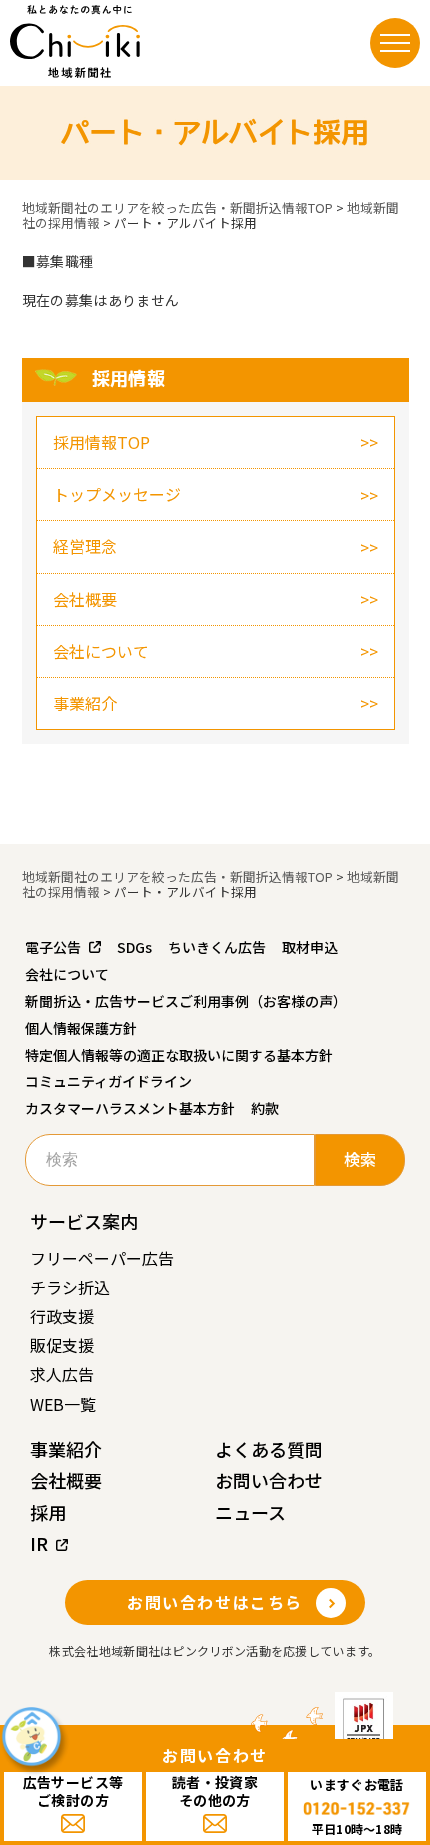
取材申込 (310, 947)
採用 (48, 1512)
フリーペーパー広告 (102, 1258)
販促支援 (62, 1345)
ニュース (250, 1512)
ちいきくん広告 (217, 947)
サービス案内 (84, 1221)
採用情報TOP (101, 442)
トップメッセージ (117, 494)
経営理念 (85, 546)
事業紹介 (85, 703)
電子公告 (53, 947)
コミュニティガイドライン (108, 1081)
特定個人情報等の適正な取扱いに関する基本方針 (179, 1055)
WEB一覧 (63, 1404)
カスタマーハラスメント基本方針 (130, 1108)
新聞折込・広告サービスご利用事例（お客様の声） (186, 1001)
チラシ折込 (70, 1287)
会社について (101, 651)
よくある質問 (269, 1449)
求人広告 (62, 1374)
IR (39, 1543)
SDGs (134, 947)
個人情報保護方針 (81, 1028)
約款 (265, 1108)
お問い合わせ (269, 1480)
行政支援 (62, 1316)
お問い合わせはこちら (215, 1602)
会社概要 (85, 599)
